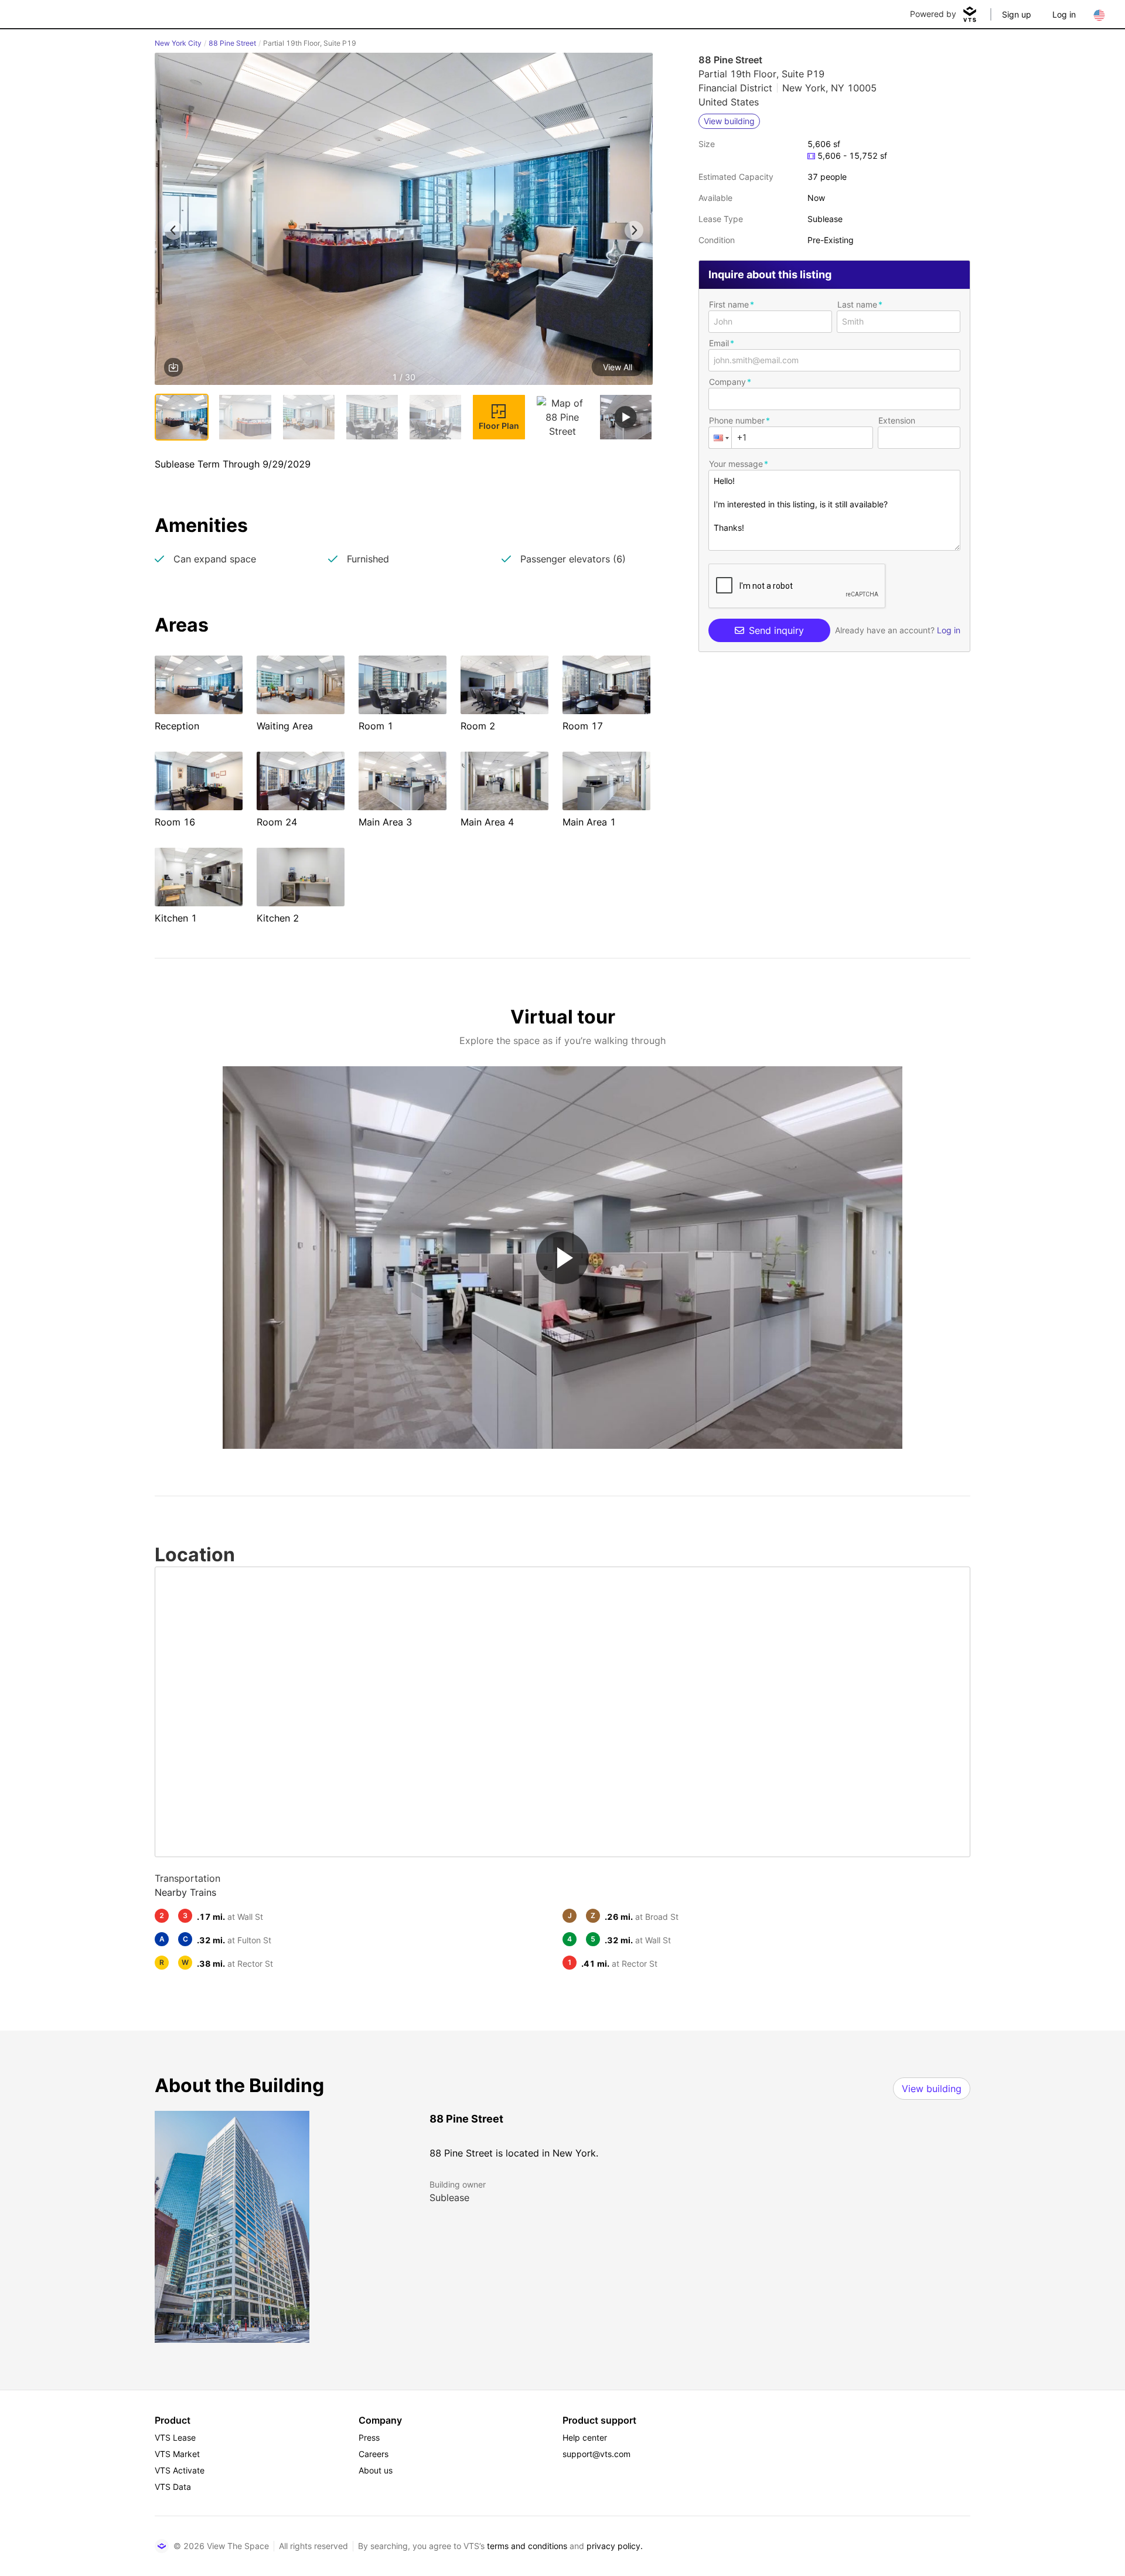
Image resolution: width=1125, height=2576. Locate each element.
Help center (585, 2437)
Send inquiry (776, 630)
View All (618, 367)
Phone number (737, 420)
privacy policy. (615, 2546)
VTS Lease (175, 2437)
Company (727, 382)
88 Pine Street (232, 43)
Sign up (1017, 14)
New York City (178, 43)
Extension (897, 420)
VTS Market (177, 2454)
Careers (374, 2454)
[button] (404, 221)
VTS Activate (180, 2470)
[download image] (173, 367)
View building (932, 2089)
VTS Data (173, 2487)
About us (376, 2470)
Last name (857, 304)
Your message (736, 464)
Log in (1064, 14)
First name (729, 304)
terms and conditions (527, 2546)
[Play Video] (562, 1258)
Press (369, 2437)
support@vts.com (596, 2454)
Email (719, 343)
